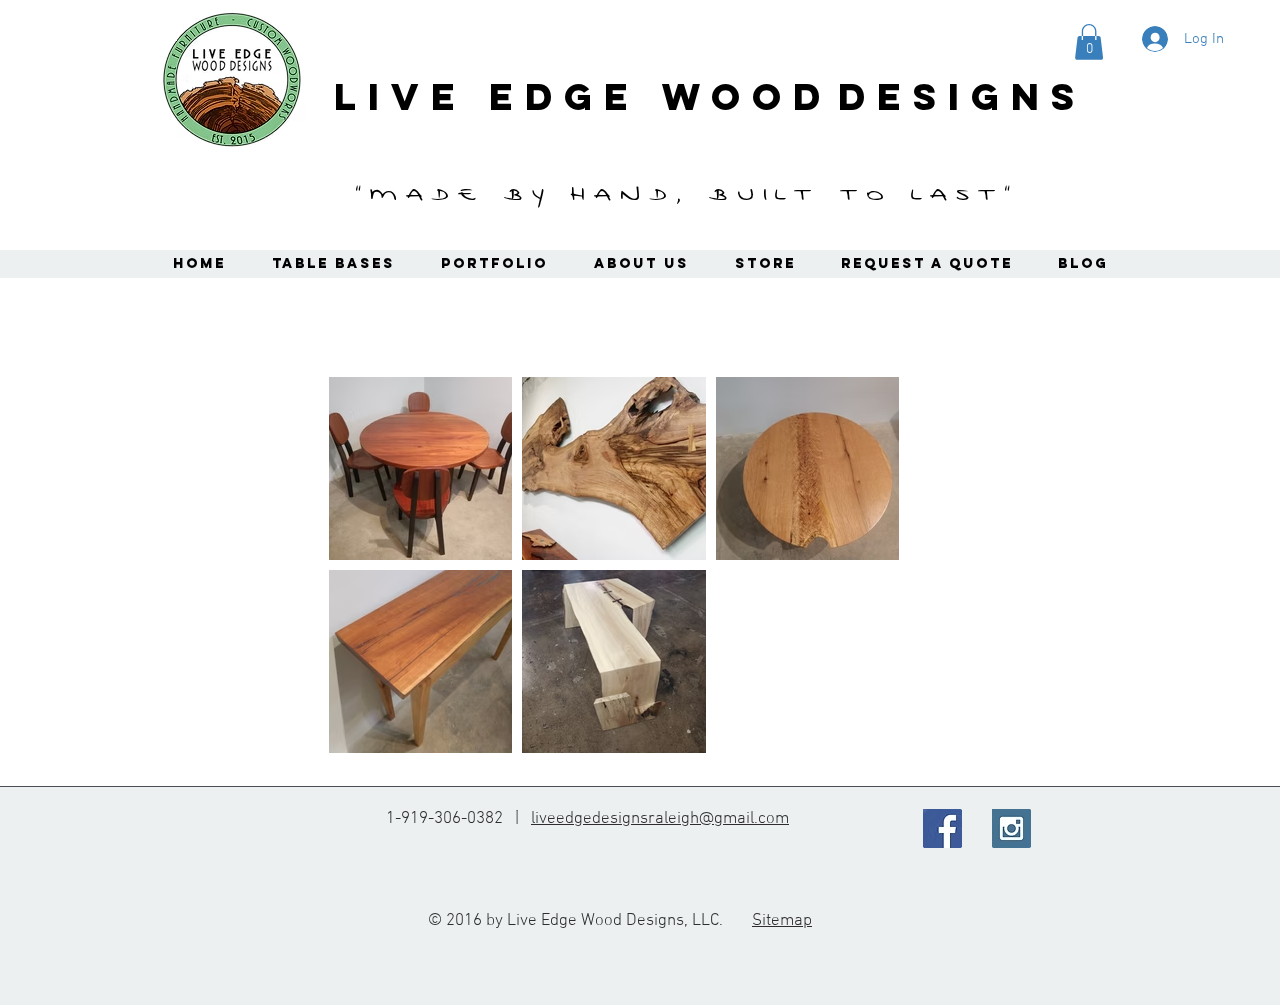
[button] (1089, 42)
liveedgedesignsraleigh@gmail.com (660, 819)
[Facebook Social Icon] (942, 828)
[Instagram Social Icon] (1011, 828)
